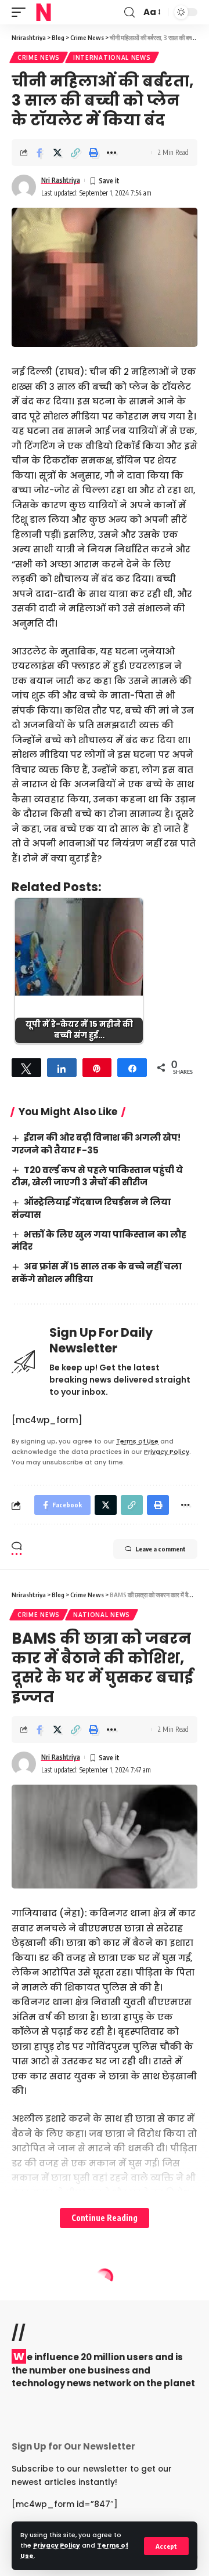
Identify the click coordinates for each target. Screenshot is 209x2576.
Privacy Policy (57, 2546)
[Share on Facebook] (39, 153)
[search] (129, 12)
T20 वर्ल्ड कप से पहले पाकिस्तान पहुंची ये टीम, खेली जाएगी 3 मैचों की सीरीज (97, 1176)
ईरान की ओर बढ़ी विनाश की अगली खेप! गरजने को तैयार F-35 (96, 1144)
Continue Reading (105, 2218)
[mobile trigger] (21, 12)
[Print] (93, 153)
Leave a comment (161, 1549)
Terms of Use (137, 1441)
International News (112, 57)
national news (102, 1615)
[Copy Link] (75, 153)
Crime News (39, 57)
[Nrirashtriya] (44, 12)
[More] (111, 153)
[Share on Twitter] (57, 153)
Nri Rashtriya (61, 180)
